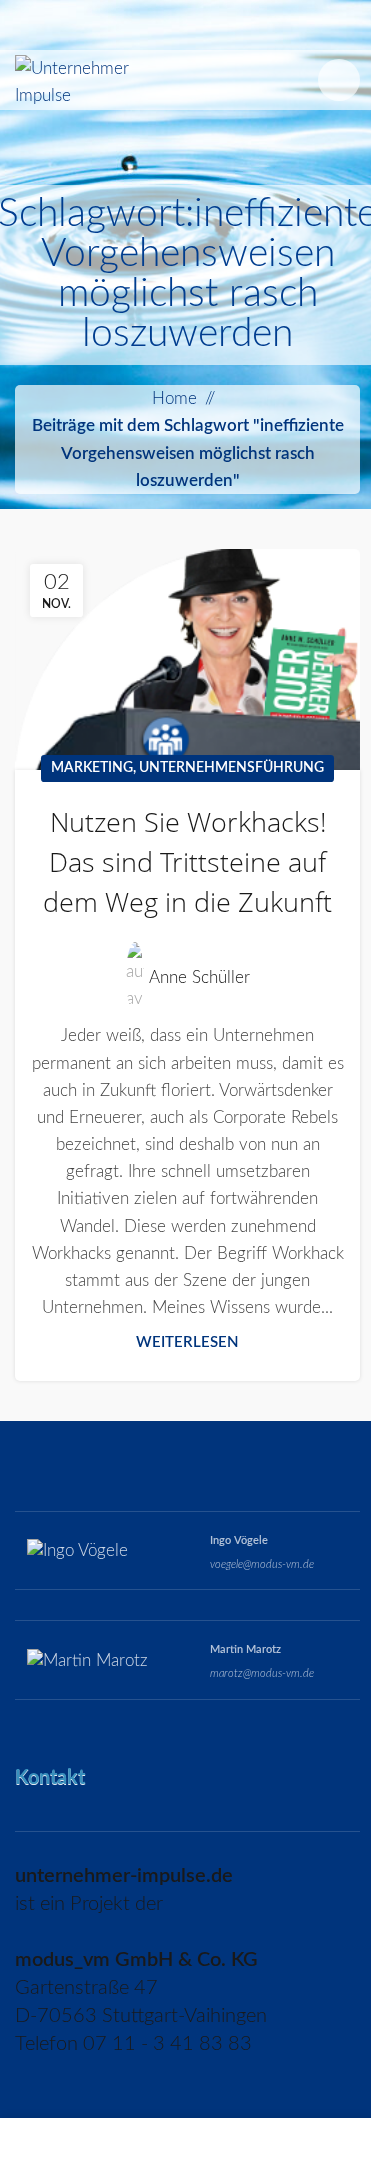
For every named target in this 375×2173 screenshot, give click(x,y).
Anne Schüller (199, 977)
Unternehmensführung (231, 768)
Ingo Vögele (239, 1540)
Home (174, 398)
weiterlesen (187, 1342)
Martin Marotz (245, 1649)
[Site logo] (81, 78)
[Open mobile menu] (339, 80)
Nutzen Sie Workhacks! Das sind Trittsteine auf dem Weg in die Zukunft (187, 861)
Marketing (92, 768)
